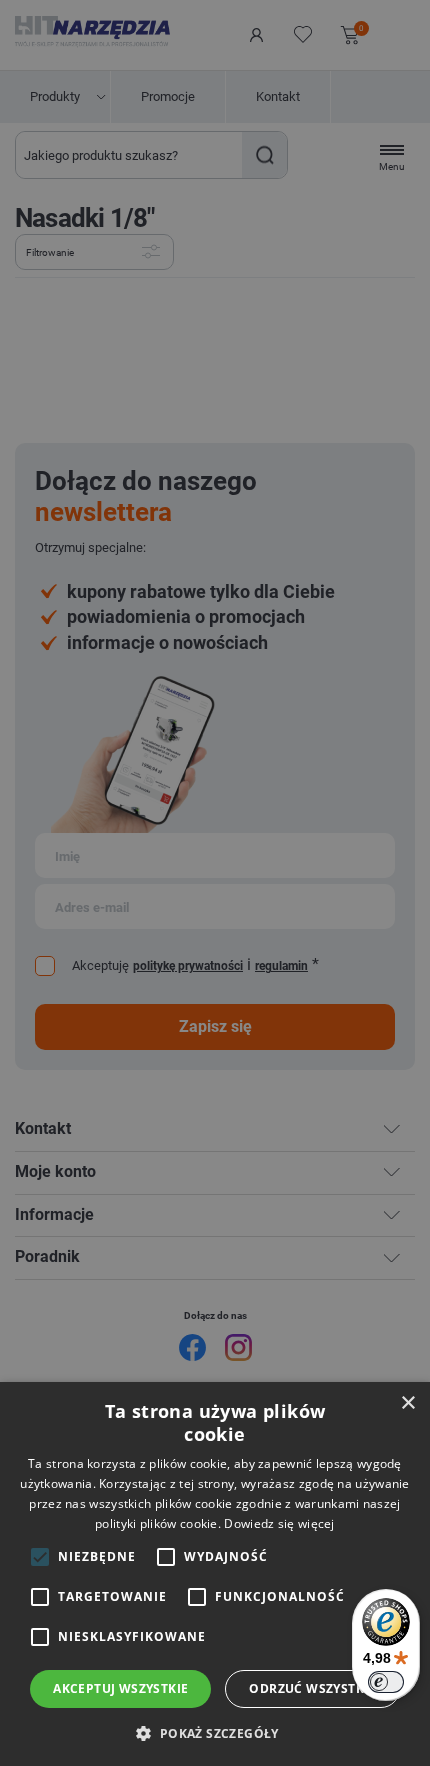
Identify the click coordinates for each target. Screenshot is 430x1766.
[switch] (386, 1682)
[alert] (215, 883)
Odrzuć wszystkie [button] (312, 1688)
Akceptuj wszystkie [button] (120, 1688)
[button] (214, 1732)
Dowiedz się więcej (279, 1523)
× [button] (407, 1403)
